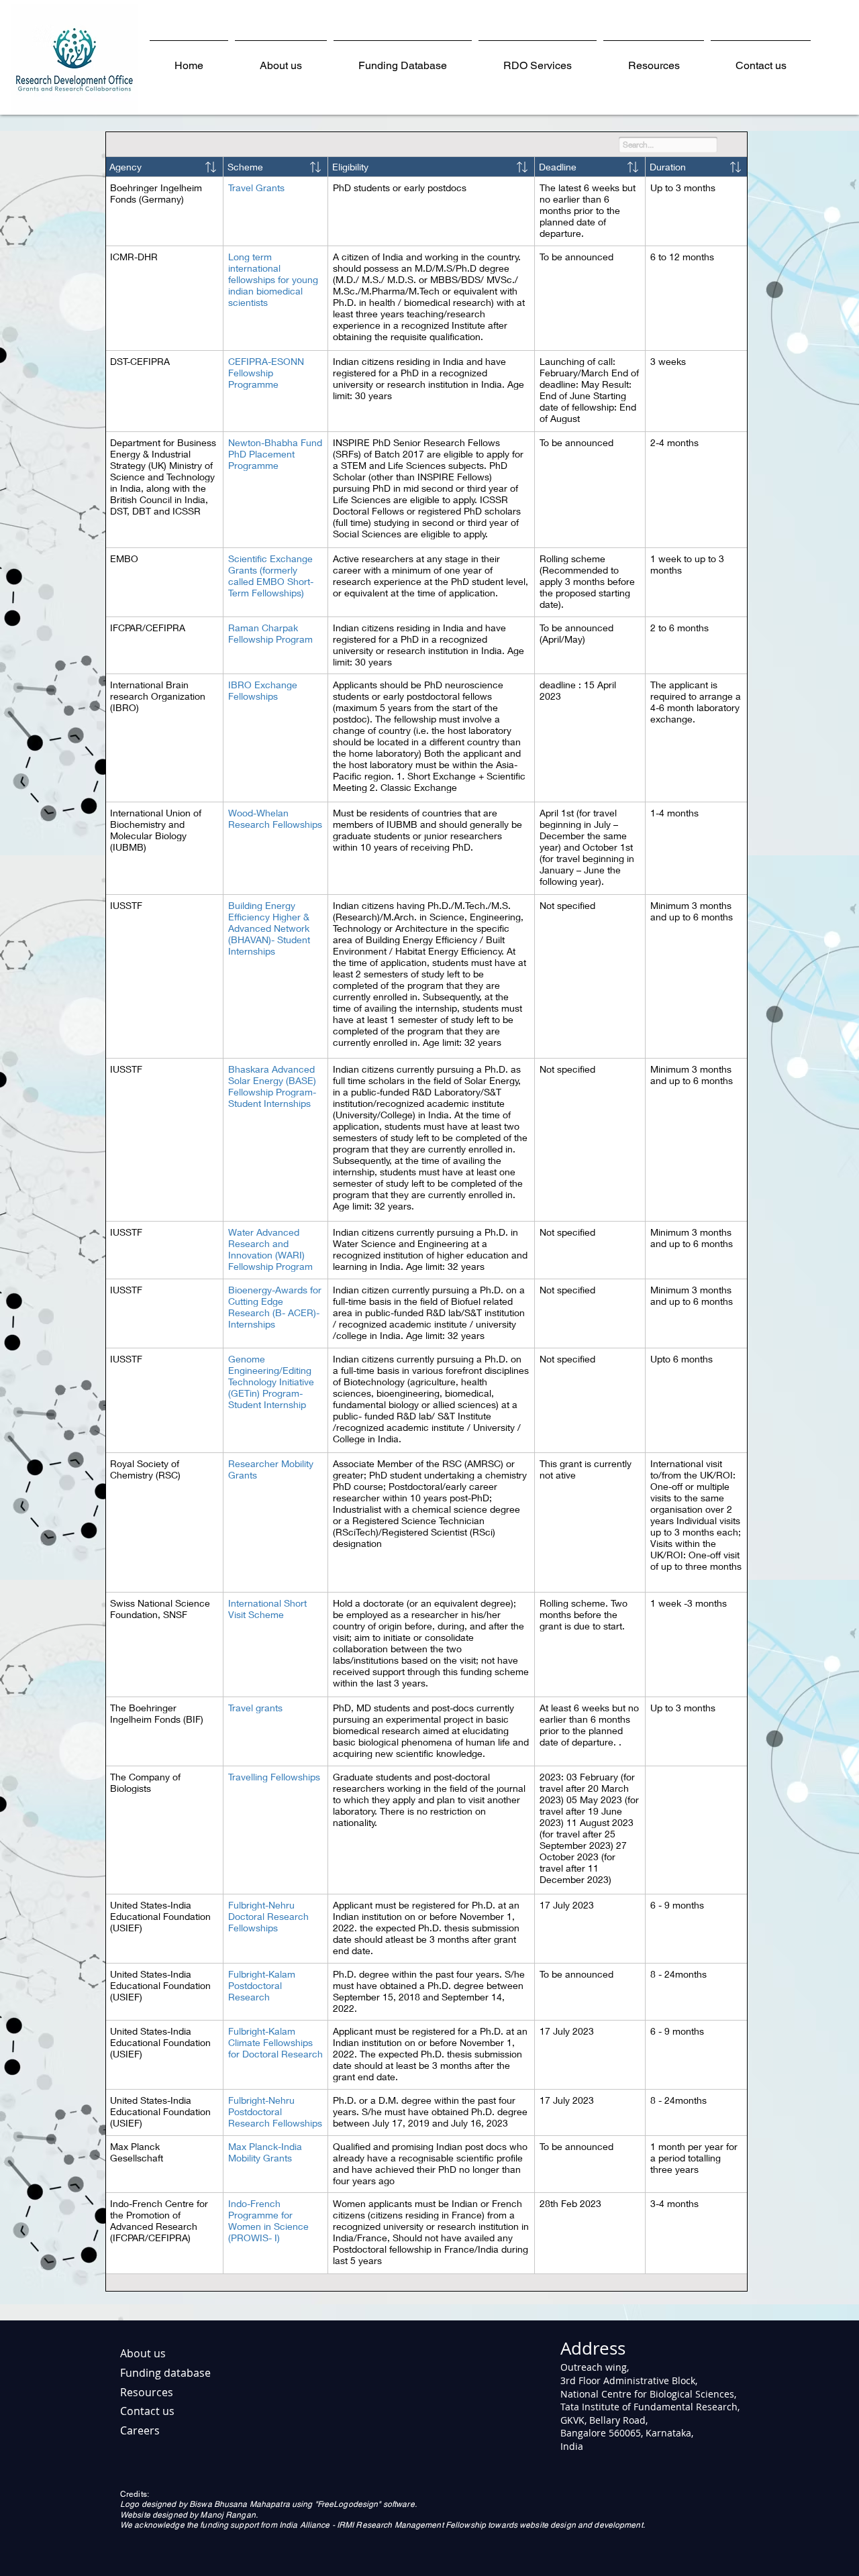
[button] (538, 59)
